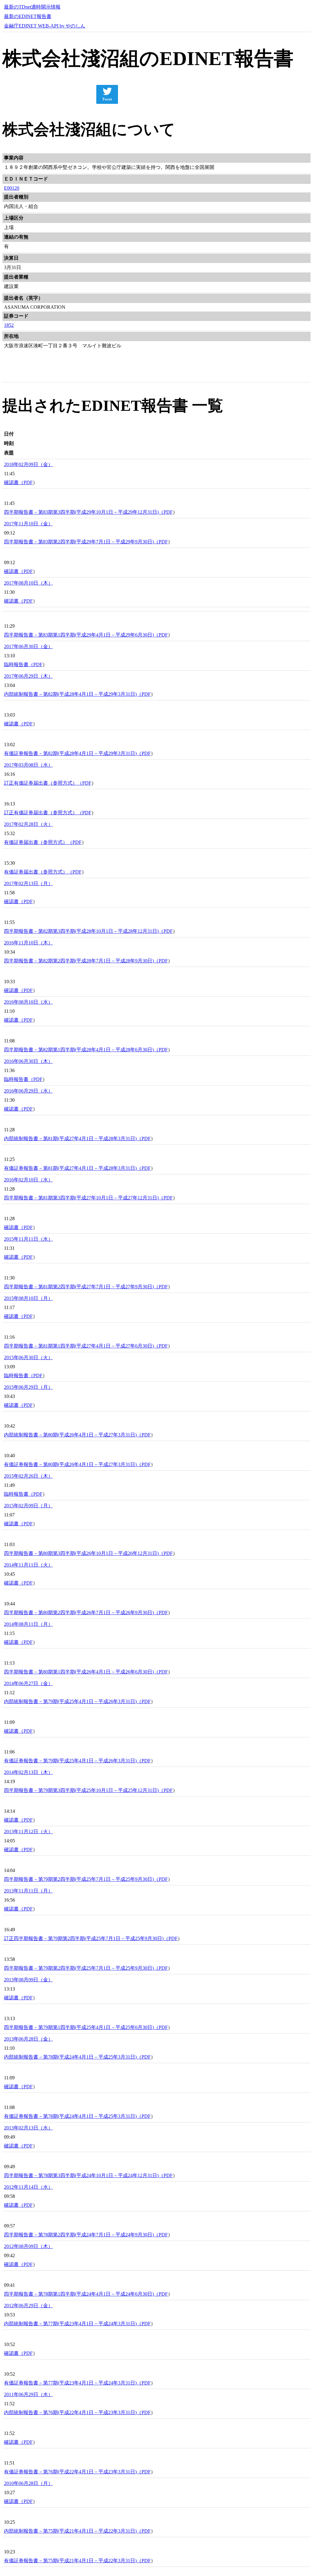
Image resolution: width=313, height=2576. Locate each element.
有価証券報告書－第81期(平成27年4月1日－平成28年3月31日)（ (73, 1168)
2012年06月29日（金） (28, 2306)
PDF (28, 482)
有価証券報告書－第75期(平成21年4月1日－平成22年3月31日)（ (73, 2561)
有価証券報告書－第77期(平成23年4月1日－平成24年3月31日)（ (73, 2383)
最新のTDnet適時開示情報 (32, 7)
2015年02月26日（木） (28, 1476)
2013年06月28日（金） (28, 2039)
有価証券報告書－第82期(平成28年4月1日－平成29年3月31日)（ (73, 753)
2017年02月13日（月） (28, 883)
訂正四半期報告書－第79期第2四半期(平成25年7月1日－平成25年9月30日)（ (86, 1938)
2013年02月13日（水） (28, 2128)
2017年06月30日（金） (28, 646)
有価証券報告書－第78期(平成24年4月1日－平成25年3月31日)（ (73, 2116)
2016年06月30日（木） (28, 1061)
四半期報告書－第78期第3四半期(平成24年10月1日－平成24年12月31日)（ (84, 2175)
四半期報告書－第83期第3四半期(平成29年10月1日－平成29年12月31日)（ (84, 512)
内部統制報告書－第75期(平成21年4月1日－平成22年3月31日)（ (73, 2531)
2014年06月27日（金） (28, 1683)
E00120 (12, 188)
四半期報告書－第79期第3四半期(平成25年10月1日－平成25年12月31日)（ (84, 1790)
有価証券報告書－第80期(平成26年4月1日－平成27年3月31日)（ (73, 1464)
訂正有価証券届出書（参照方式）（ (43, 783)
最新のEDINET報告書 (28, 16)
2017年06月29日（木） (28, 676)
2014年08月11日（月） (28, 1624)
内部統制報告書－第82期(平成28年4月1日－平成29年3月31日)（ (73, 694)
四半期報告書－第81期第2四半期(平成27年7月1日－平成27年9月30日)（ (81, 1287)
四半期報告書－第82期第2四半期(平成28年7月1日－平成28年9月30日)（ (81, 961)
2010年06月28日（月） (28, 2483)
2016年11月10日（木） (28, 943)
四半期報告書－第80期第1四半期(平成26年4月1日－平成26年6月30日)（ (81, 1672)
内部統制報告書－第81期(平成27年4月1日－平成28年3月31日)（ (73, 1138)
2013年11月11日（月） (28, 1891)
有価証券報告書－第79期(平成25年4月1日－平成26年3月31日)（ (73, 1761)
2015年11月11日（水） (28, 1239)
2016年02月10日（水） (28, 1180)
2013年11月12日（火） (28, 1832)
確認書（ (14, 482)
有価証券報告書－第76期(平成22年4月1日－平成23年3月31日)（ (73, 2472)
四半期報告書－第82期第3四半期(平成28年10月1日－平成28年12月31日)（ (84, 931)
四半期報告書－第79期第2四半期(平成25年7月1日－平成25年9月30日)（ (81, 1879)
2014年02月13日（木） (28, 1772)
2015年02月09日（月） (28, 1506)
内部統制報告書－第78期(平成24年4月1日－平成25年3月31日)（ (73, 2057)
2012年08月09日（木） (28, 2246)
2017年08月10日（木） (28, 583)
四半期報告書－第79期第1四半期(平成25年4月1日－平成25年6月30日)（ (81, 2027)
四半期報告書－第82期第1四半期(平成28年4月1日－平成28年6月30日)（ (81, 1050)
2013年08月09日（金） (28, 1980)
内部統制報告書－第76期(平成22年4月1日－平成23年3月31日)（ (73, 2412)
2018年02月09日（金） (28, 464)
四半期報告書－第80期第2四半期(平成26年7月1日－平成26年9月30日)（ (81, 1613)
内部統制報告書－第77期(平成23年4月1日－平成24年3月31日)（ (73, 2324)
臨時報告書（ (19, 664)
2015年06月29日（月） (28, 1387)
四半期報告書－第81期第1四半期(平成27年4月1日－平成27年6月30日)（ (81, 1346)
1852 (9, 325)
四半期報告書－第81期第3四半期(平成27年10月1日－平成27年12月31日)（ (84, 1198)
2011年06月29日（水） (28, 2394)
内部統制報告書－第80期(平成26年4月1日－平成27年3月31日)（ (73, 1435)
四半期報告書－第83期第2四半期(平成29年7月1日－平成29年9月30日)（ (81, 542)
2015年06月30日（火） (28, 1357)
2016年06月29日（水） (28, 1091)
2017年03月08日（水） (28, 765)
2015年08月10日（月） (28, 1298)
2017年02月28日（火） (28, 824)
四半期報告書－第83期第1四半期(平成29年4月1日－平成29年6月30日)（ (81, 635)
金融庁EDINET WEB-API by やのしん (45, 26)
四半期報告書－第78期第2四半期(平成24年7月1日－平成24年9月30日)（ (81, 2235)
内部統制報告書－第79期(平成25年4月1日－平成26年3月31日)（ (73, 1701)
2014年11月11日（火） (28, 1565)
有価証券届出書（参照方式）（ (38, 842)
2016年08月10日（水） (28, 1002)
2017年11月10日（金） (28, 524)
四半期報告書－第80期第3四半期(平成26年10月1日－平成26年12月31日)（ (84, 1553)
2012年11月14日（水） (28, 2187)
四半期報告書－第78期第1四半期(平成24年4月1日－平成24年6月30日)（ (81, 2294)
